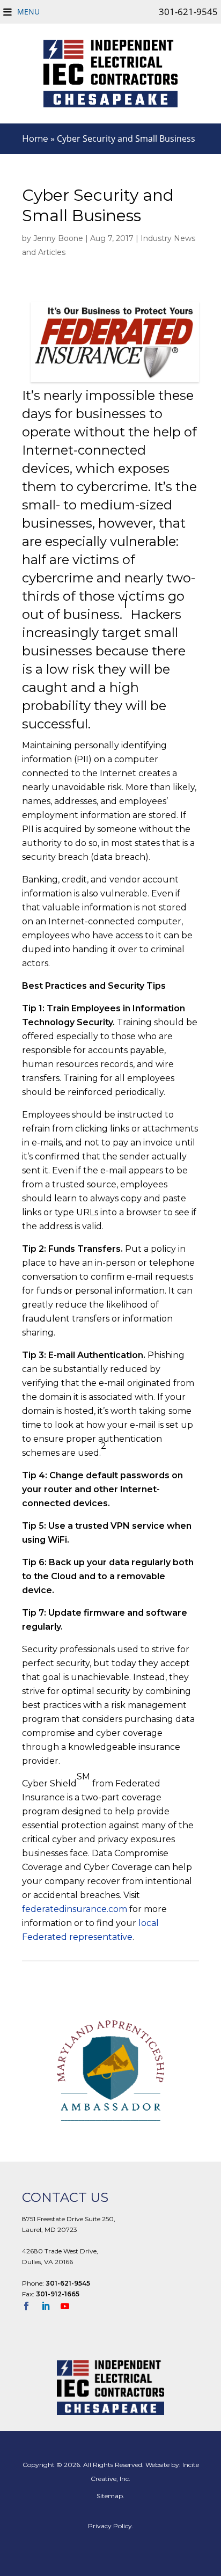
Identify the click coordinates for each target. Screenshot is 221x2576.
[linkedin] (50, 2307)
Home (35, 139)
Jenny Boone (58, 238)
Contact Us (65, 2197)
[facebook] (31, 2307)
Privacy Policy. (111, 2526)
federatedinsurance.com (75, 1909)
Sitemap (110, 2496)
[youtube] (69, 2307)
